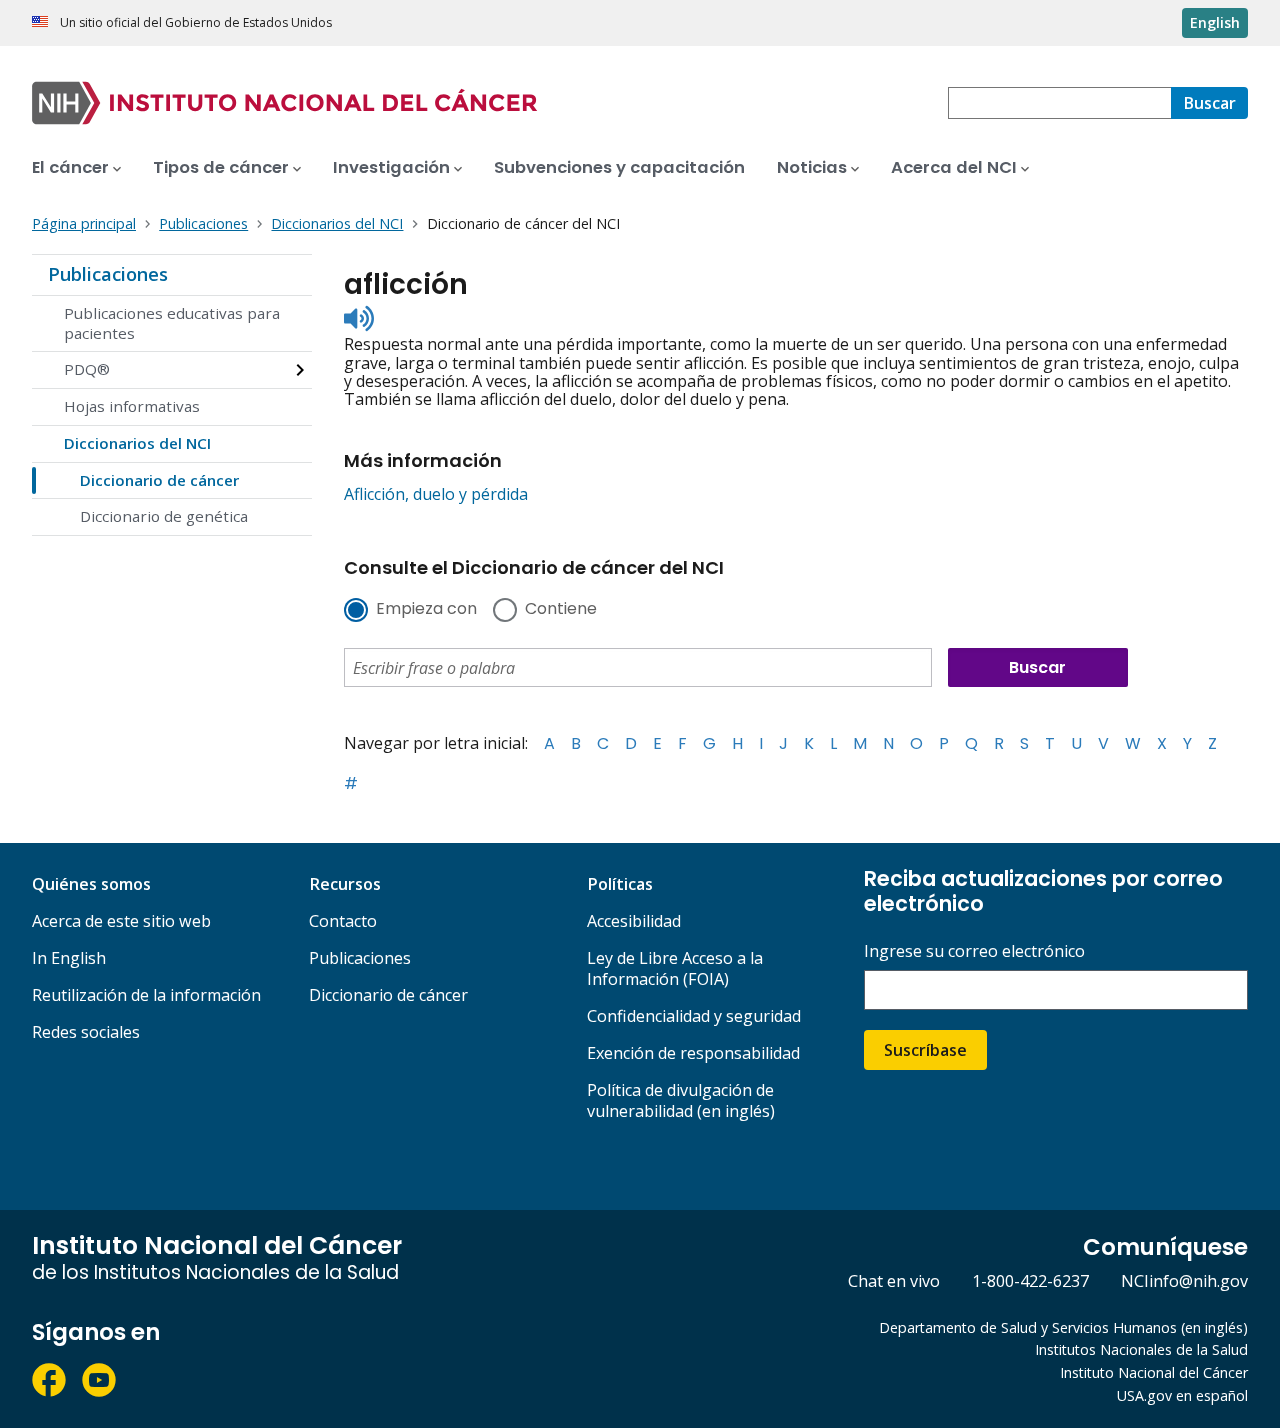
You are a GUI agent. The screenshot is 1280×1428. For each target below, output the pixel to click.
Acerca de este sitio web (121, 921)
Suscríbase (925, 1050)
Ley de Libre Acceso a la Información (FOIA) (675, 968)
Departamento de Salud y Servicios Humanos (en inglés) (1063, 1327)
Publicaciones (108, 274)
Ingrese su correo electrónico (974, 951)
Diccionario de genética (164, 516)
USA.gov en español (1182, 1395)
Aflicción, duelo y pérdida (436, 494)
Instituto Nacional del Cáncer (1154, 1372)
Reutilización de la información (146, 995)
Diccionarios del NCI (137, 443)
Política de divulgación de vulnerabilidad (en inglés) (681, 1100)
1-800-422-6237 (1030, 1281)
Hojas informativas (132, 406)
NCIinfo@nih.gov (1184, 1281)
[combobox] (1059, 103)
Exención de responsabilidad (693, 1053)
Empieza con (426, 610)
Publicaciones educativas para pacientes (172, 323)
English (1215, 22)
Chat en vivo (894, 1281)
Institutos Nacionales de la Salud (1141, 1349)
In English (69, 958)
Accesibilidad (634, 921)
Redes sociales (86, 1032)
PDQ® (87, 369)
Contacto (343, 921)
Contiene (561, 610)
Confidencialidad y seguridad (694, 1016)
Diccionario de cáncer (159, 480)
